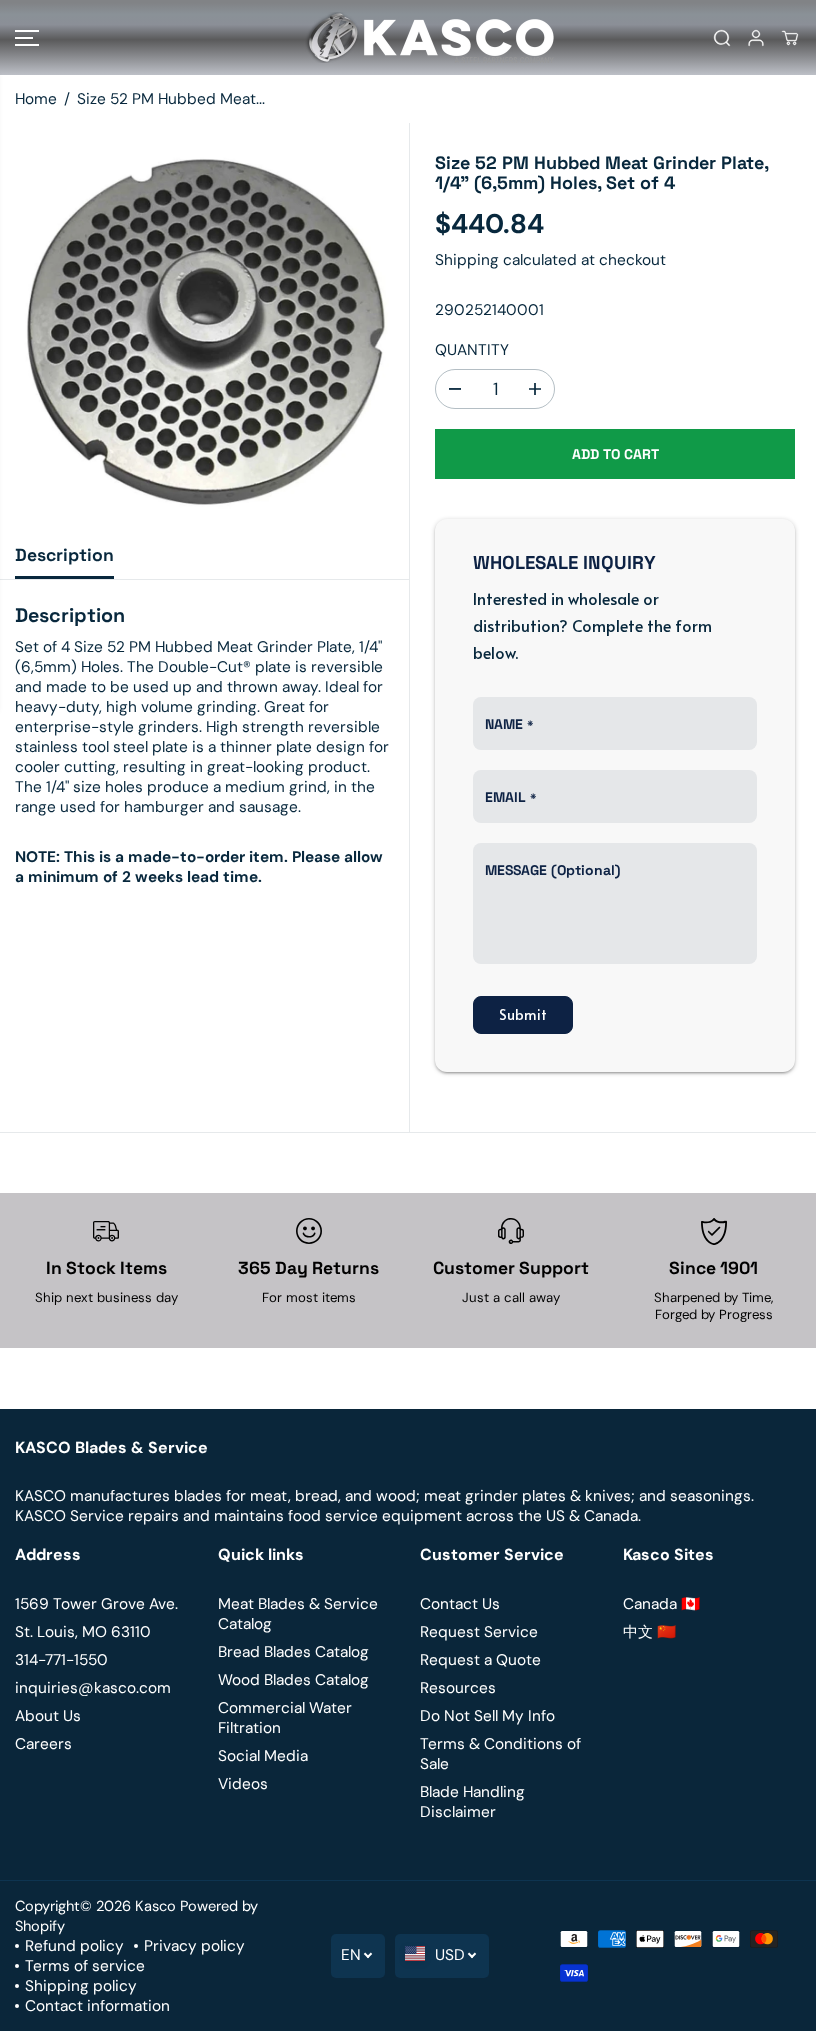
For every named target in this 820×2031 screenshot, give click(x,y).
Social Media (263, 1756)
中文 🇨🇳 (649, 1632)
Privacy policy (194, 1946)
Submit (523, 1014)
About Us (48, 1716)
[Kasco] (405, 37)
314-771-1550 (61, 1660)
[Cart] (790, 38)
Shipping (467, 260)
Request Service (479, 1632)
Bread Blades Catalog (293, 1652)
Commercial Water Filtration (285, 1718)
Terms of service (85, 1966)
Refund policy (74, 1946)
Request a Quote (480, 1660)
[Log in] (756, 38)
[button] (27, 37)
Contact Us (460, 1604)
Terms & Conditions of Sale (500, 1754)
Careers (43, 1744)
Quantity (472, 350)
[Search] (722, 38)
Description (64, 555)
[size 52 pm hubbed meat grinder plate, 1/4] (204, 327)
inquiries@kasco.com (93, 1688)
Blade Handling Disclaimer (472, 1802)
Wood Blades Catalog (293, 1680)
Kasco (155, 1906)
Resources (458, 1688)
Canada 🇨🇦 (661, 1604)
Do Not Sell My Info (487, 1716)
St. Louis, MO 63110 (83, 1632)
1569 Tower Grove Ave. (96, 1604)
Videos (243, 1784)
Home (36, 99)
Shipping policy (81, 1986)
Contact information (97, 2006)
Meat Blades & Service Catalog (298, 1614)
